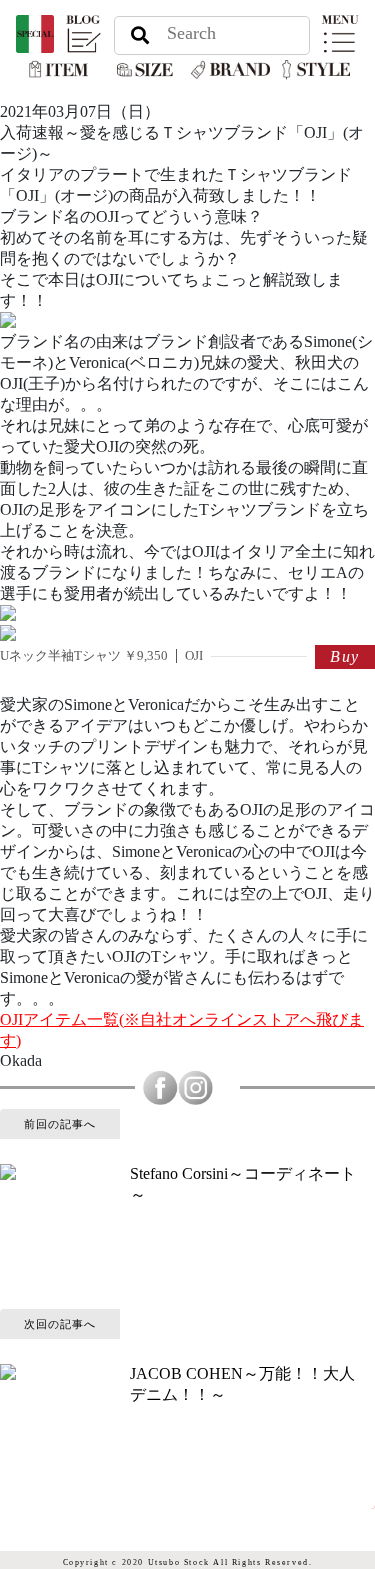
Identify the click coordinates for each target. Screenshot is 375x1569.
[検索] (139, 34)
